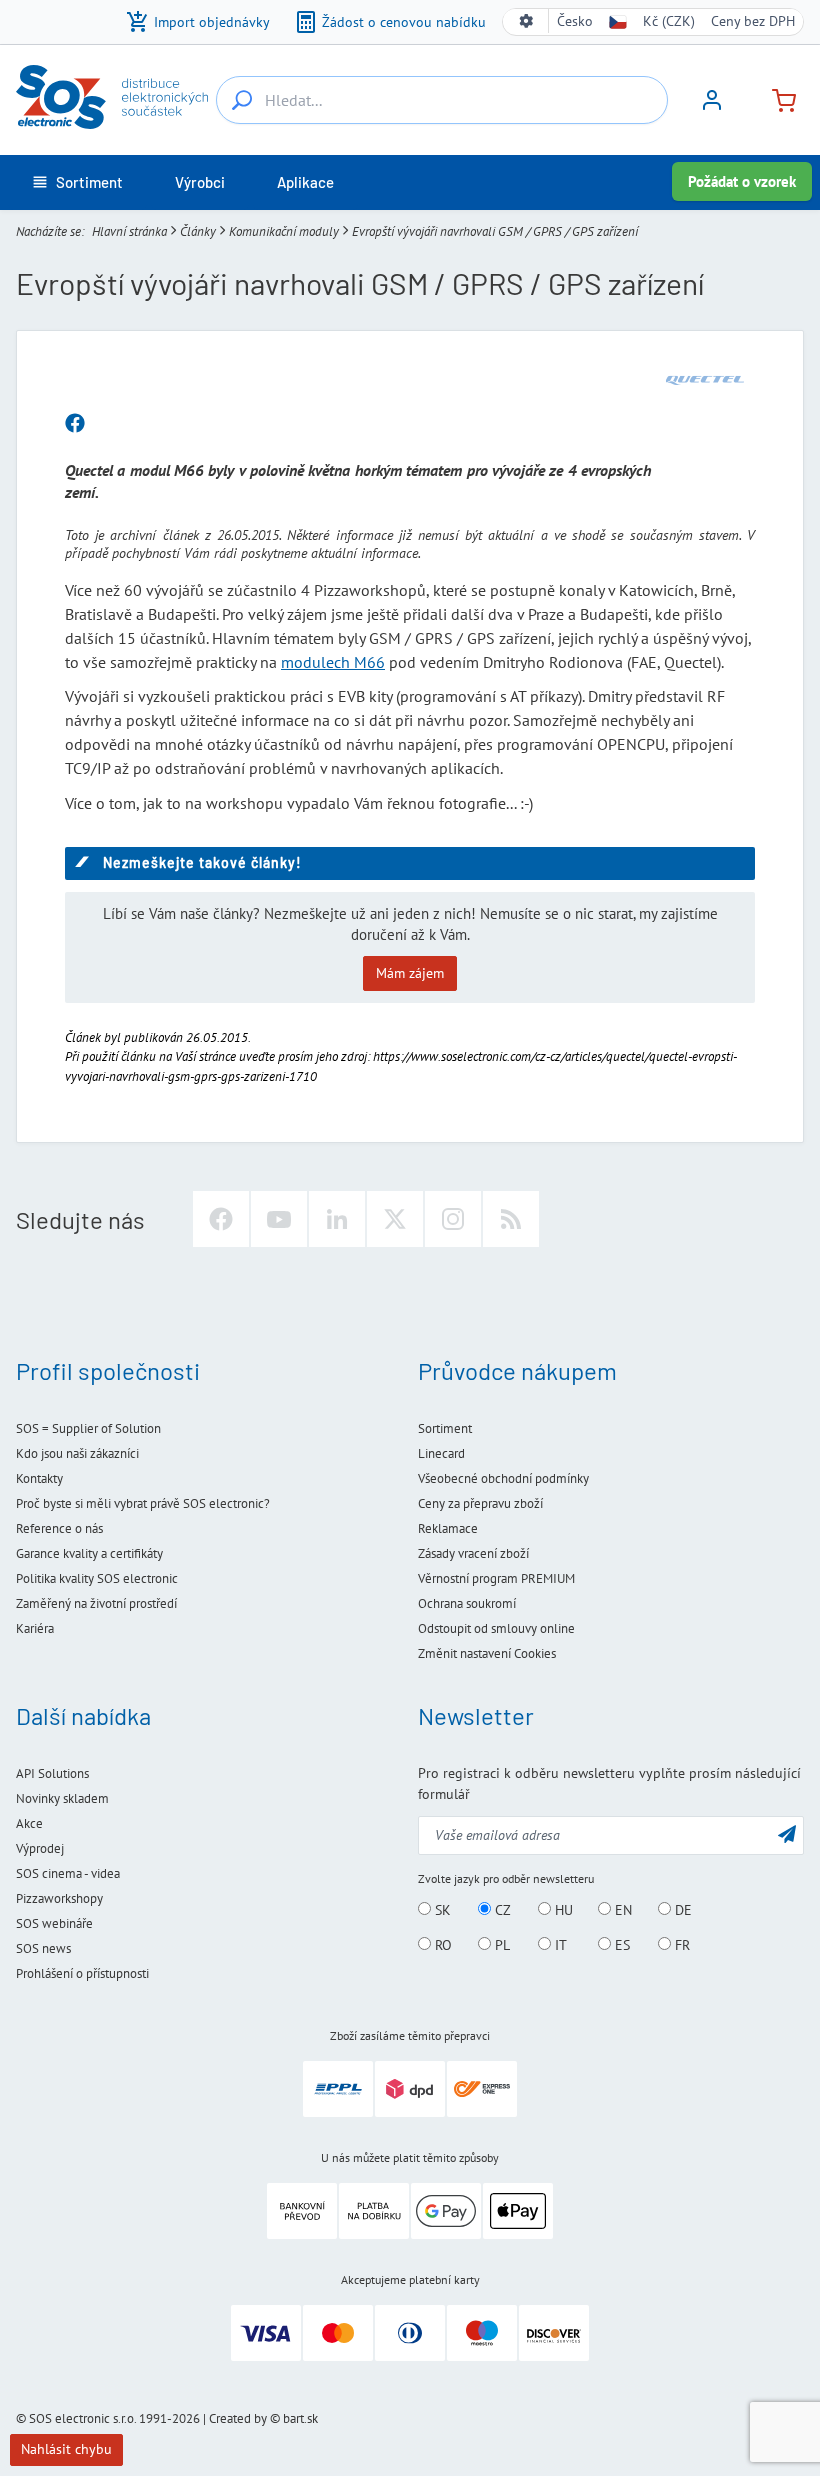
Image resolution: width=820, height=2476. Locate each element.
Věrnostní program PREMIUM (496, 1578)
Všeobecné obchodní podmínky (503, 1478)
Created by (238, 2418)
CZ (501, 1910)
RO (441, 1945)
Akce (29, 1823)
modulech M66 (333, 662)
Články (198, 231)
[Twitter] (395, 1219)
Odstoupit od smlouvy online (496, 1628)
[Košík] (776, 98)
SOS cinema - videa (68, 1873)
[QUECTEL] (705, 380)
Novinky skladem (62, 1798)
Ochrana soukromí (467, 1603)
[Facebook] (221, 1219)
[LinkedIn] (337, 1219)
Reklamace (448, 1528)
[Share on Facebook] (75, 424)
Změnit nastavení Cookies (487, 1653)
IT (559, 1945)
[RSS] (511, 1219)
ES (620, 1945)
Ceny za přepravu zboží (480, 1503)
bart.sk (300, 2418)
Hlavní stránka (129, 231)
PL (500, 1945)
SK (441, 1910)
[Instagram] (453, 1219)
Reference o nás (59, 1528)
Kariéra (35, 1628)
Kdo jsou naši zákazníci (77, 1453)
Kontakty (39, 1478)
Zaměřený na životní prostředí (96, 1603)
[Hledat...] (242, 100)
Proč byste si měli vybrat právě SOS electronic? (143, 1503)
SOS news (43, 1948)
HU (562, 1910)
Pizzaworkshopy (59, 1898)
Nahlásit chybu (66, 2449)
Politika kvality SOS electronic (97, 1578)
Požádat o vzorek (742, 181)
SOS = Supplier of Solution (88, 1428)
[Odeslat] (787, 1833)
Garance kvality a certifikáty (89, 1553)
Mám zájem (410, 973)
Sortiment (445, 1428)
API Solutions (52, 1773)
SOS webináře (54, 1923)
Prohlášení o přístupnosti (82, 1973)
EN (621, 1910)
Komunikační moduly (284, 231)
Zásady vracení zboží (473, 1553)
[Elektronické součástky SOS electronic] (112, 97)
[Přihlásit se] (712, 107)
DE (681, 1910)
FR (680, 1945)
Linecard (441, 1453)
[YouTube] (279, 1219)
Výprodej (40, 1848)
